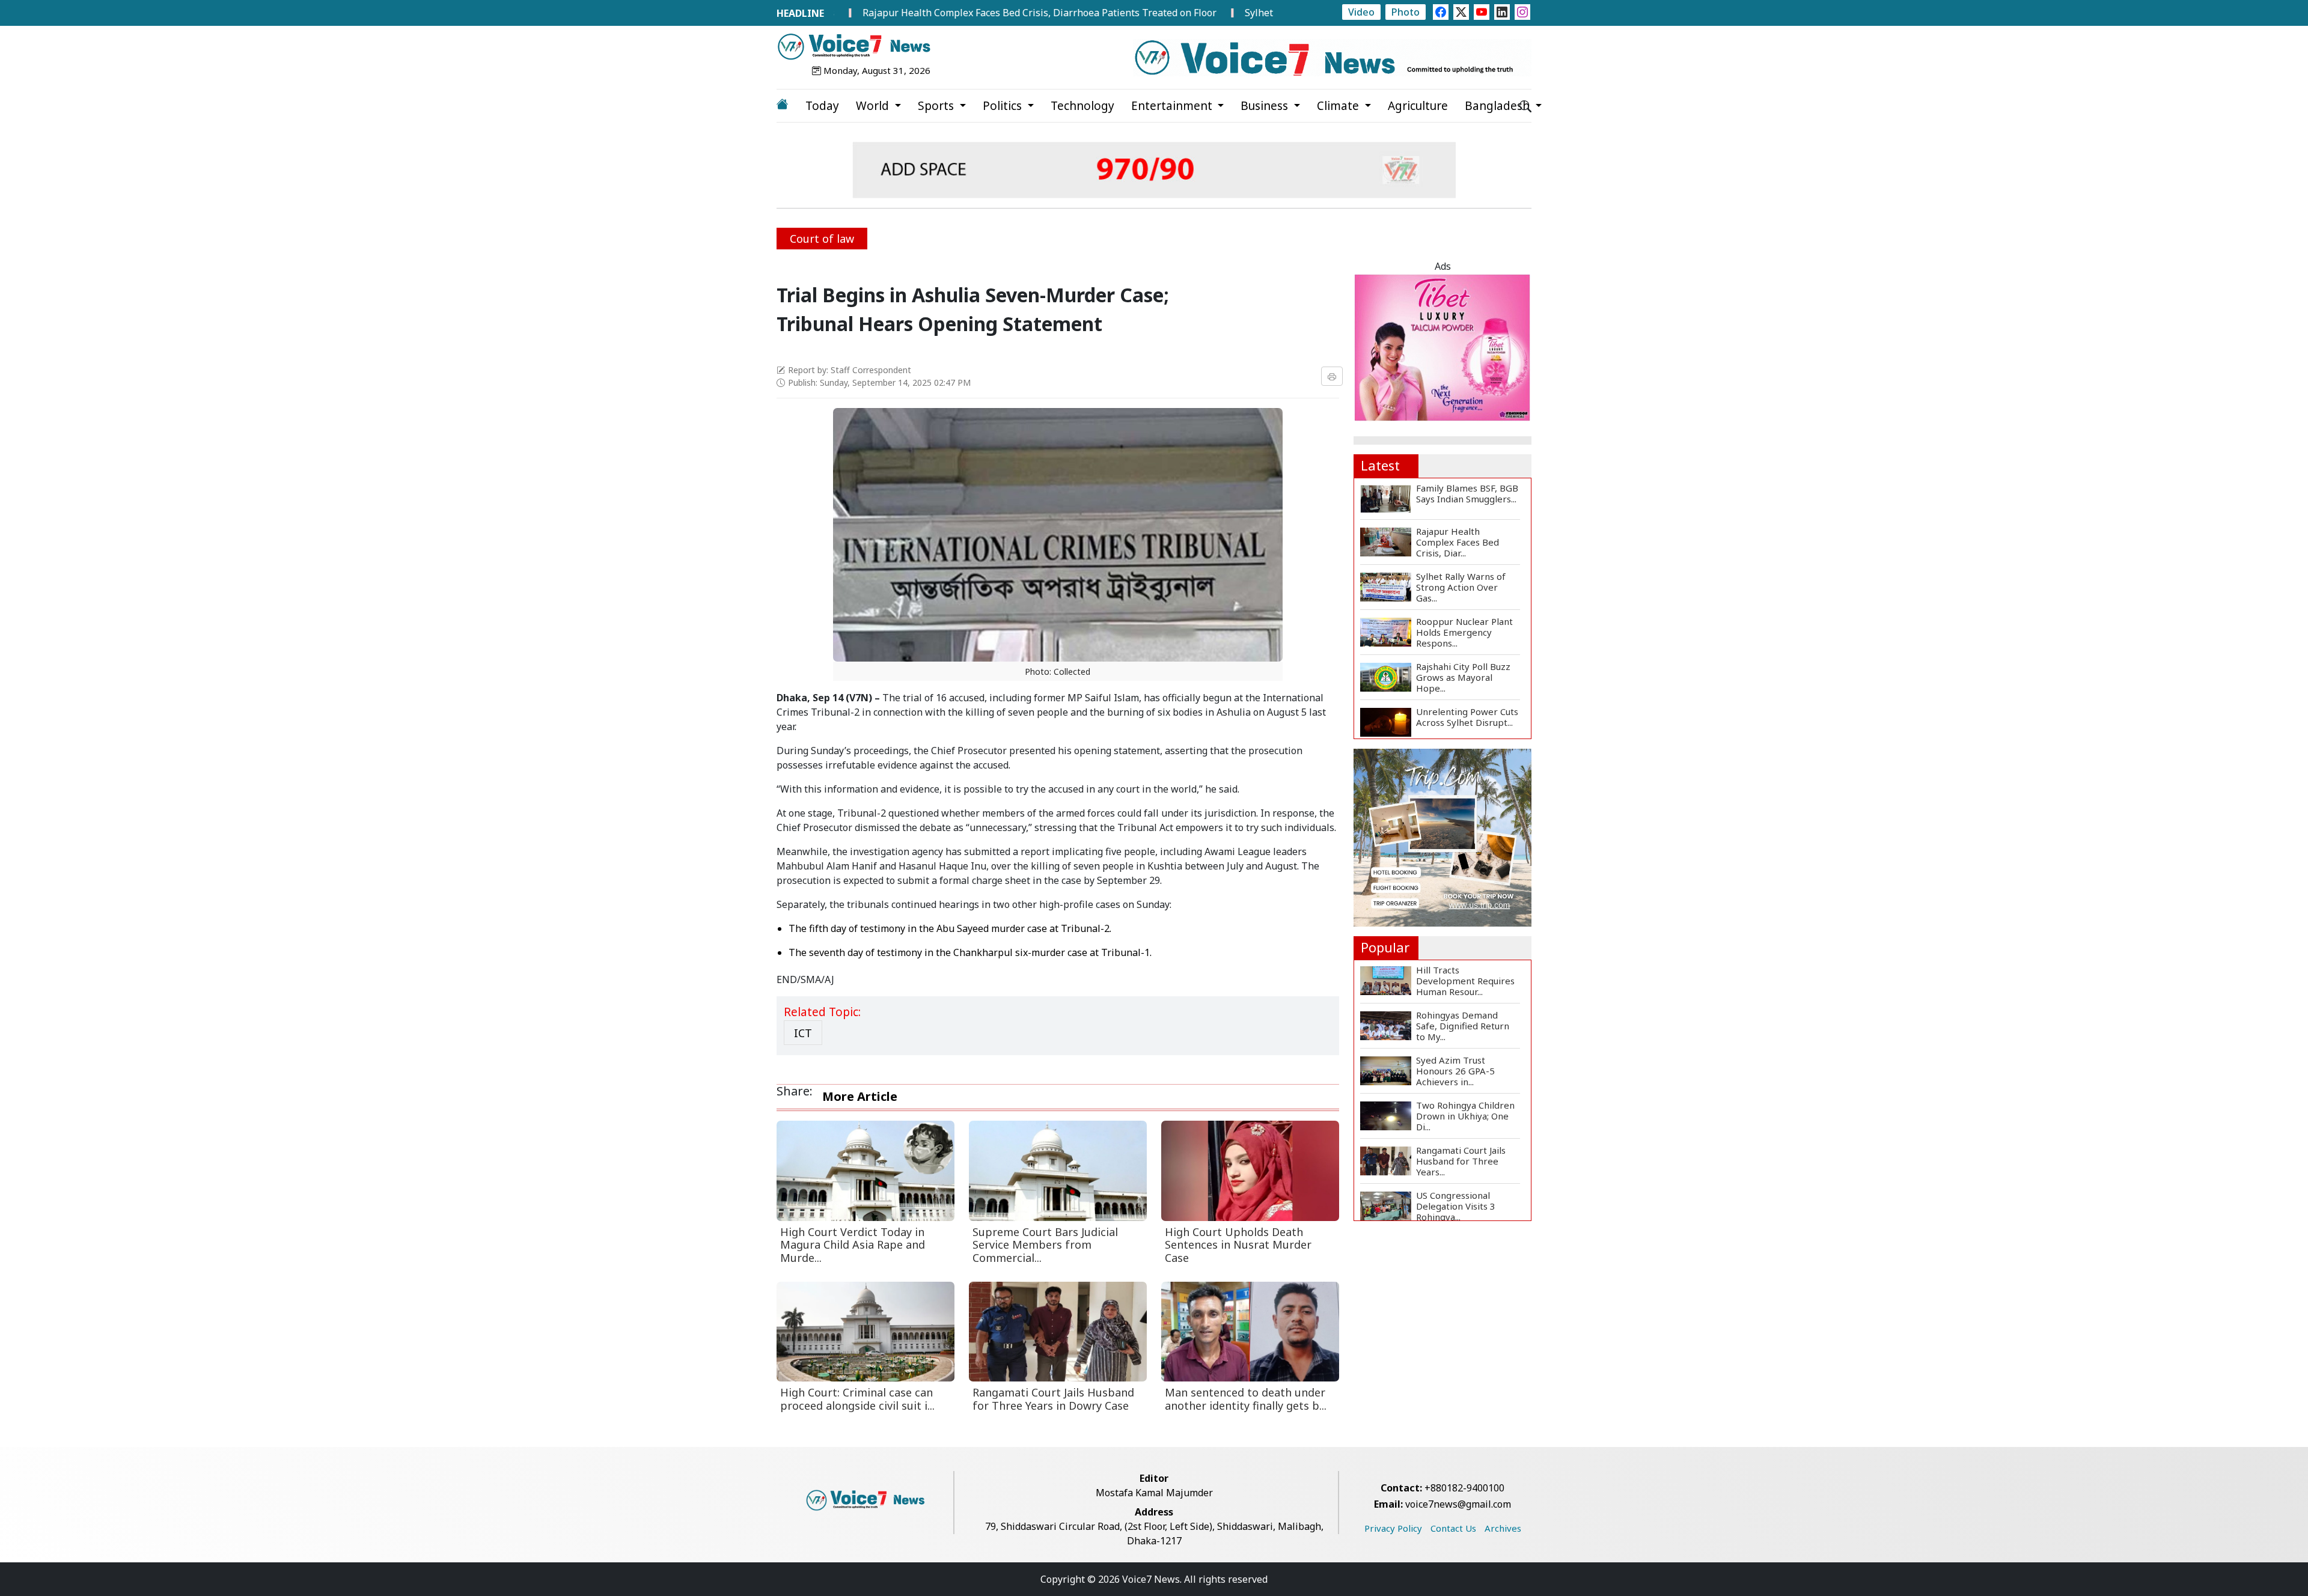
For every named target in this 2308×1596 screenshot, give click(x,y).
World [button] (874, 106)
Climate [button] (1339, 106)
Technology (1082, 106)
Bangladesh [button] (1499, 106)
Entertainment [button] (1173, 106)
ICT (803, 1033)
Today (822, 106)
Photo (1406, 12)
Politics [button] (1004, 106)
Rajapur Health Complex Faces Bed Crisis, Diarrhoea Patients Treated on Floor (961, 13)
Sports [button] (937, 106)
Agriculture (1418, 106)
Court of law (822, 239)
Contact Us (1453, 1528)
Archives (1503, 1528)
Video (1361, 12)
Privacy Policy (1393, 1528)
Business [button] (1266, 106)
